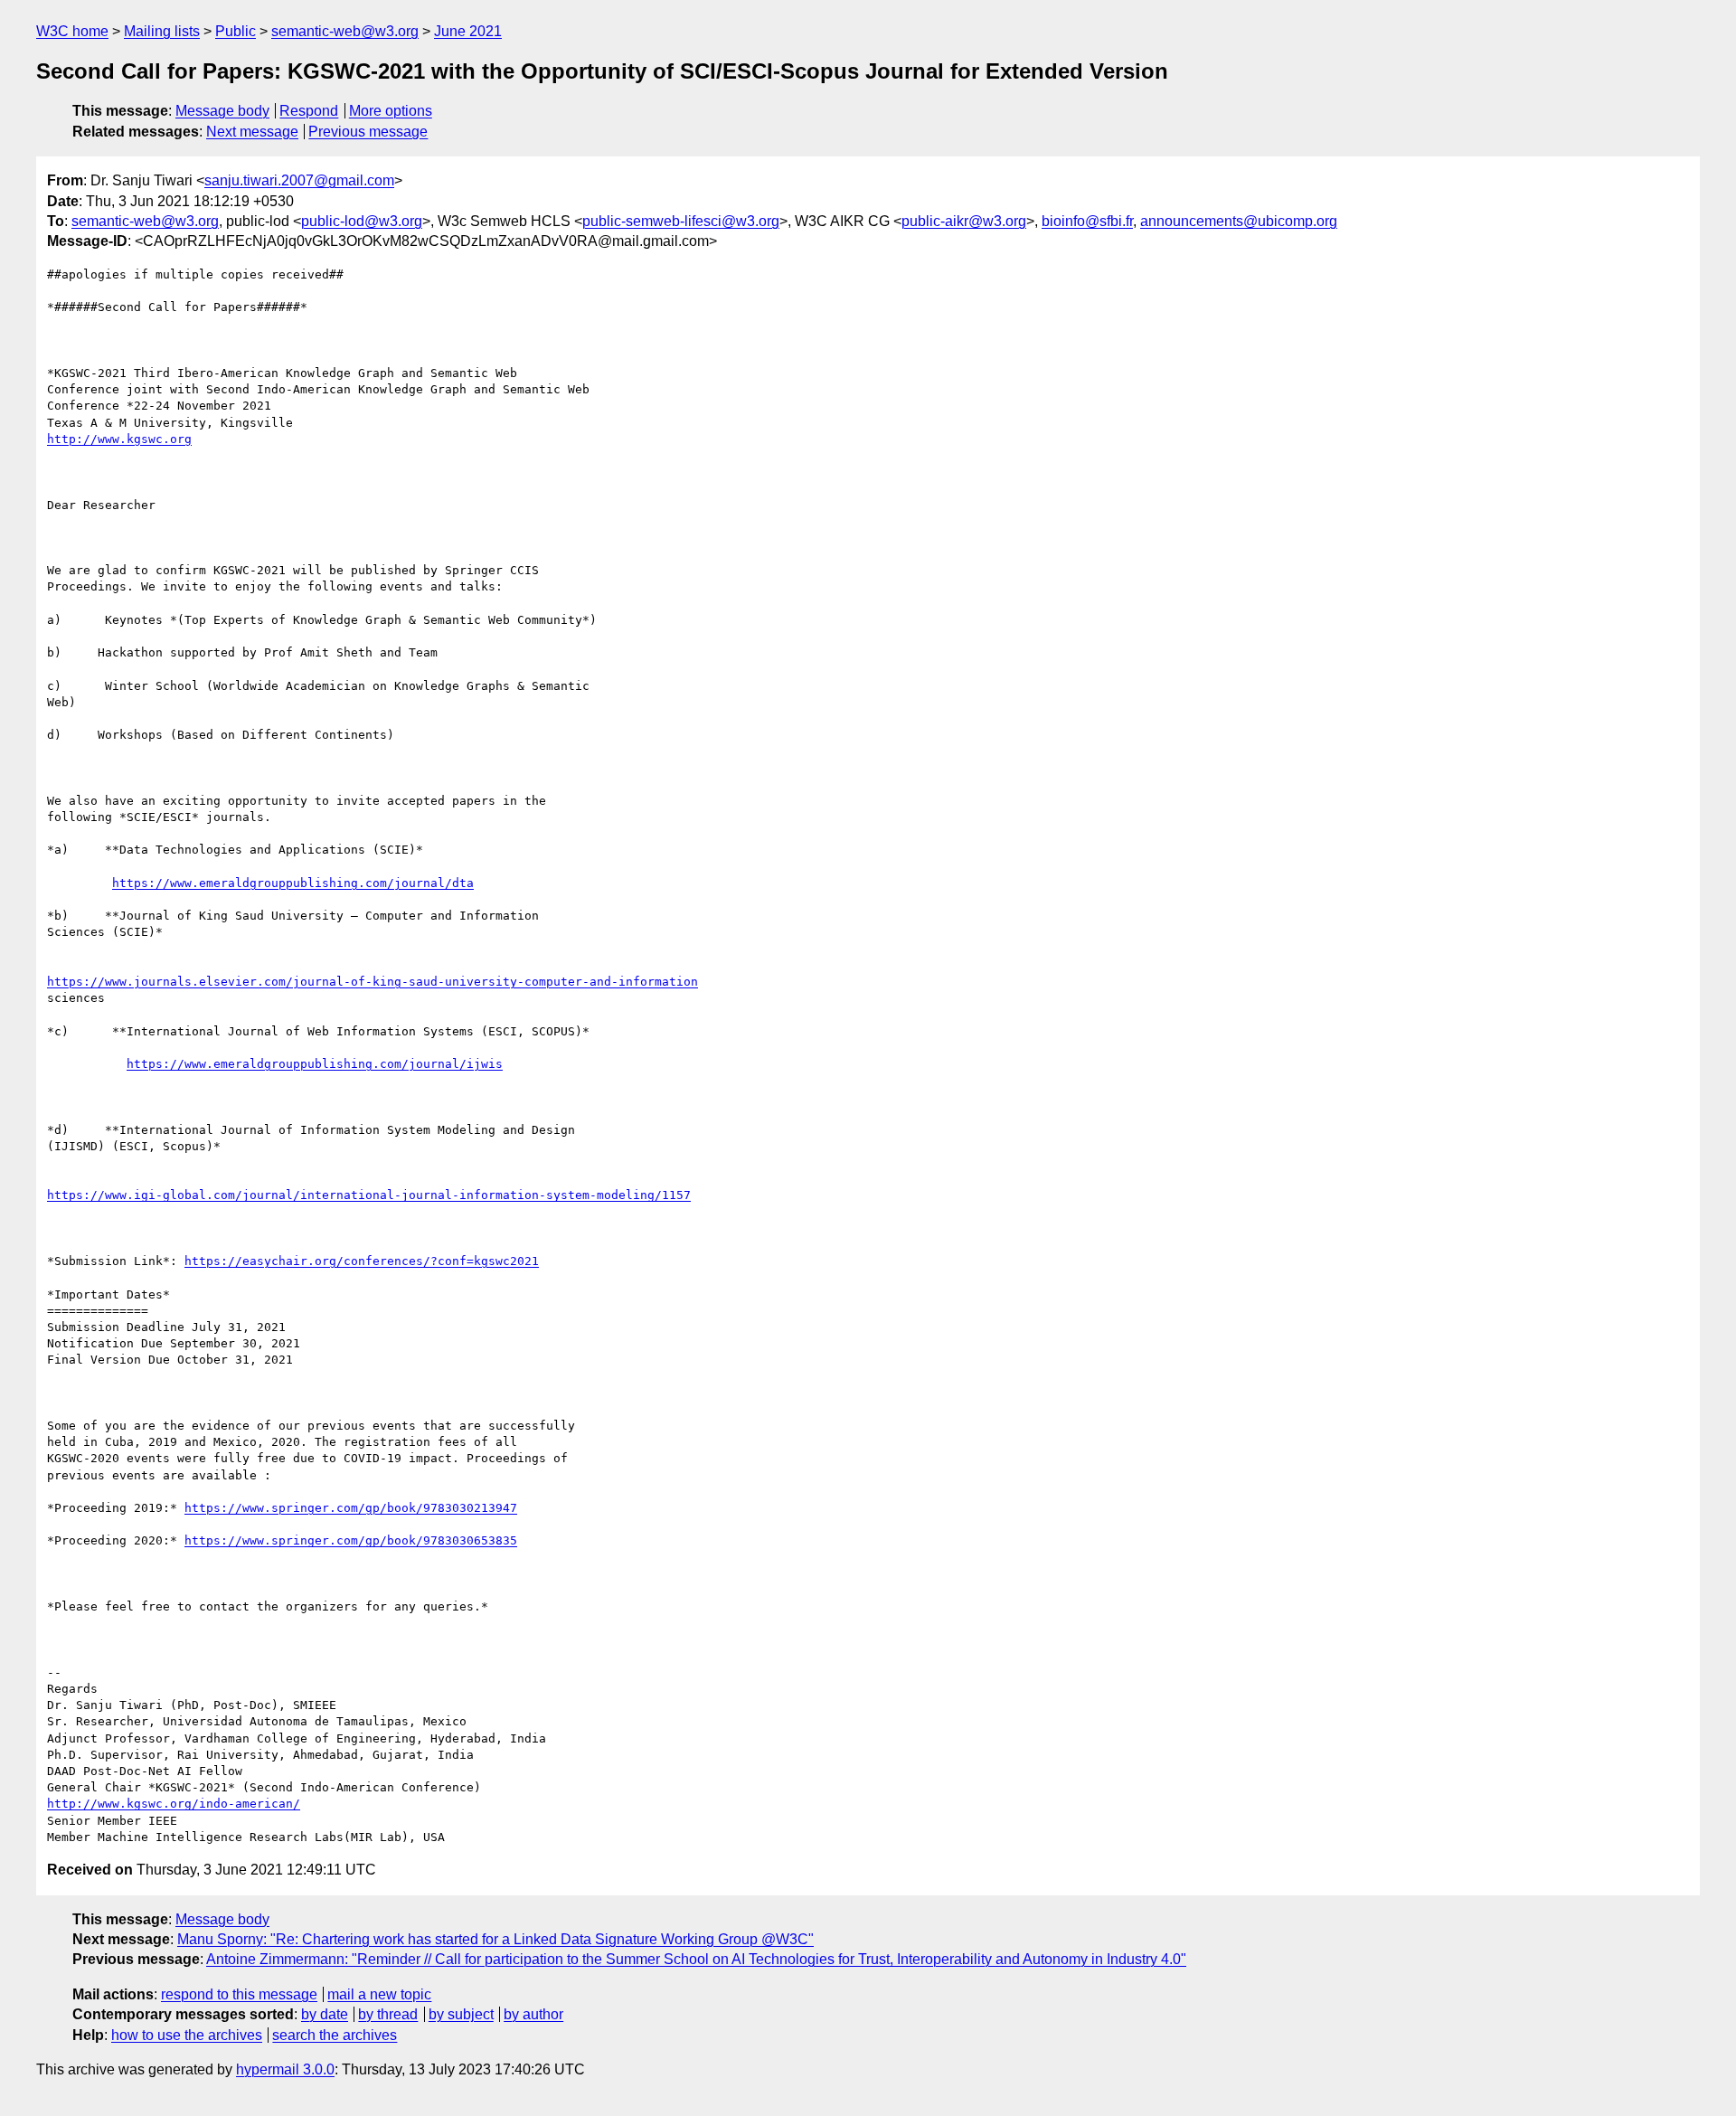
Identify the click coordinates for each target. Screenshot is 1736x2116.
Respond (309, 111)
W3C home (72, 31)
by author (533, 2014)
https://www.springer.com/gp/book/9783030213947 (351, 1508)
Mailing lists (162, 31)
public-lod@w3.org (362, 221)
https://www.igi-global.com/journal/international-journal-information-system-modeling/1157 (369, 1195)
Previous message (368, 132)
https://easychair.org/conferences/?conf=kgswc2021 (362, 1261)
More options (391, 111)
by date (325, 2014)
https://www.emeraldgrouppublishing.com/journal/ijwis (315, 1064)
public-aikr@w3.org (964, 221)
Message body (222, 111)
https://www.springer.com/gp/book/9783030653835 (351, 1540)
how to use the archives (187, 2035)
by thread (388, 2014)
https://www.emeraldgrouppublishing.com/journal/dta (293, 883)
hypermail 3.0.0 (285, 2069)
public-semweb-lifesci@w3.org (681, 221)
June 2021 (468, 31)
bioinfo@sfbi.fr (1087, 221)
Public (236, 31)
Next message (252, 132)
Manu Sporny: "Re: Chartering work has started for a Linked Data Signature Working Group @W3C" (495, 1939)
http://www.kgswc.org (119, 439)
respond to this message (239, 1994)
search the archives (335, 2035)
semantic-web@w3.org (345, 31)
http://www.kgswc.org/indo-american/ (174, 1804)
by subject (461, 2014)
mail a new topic (379, 1994)
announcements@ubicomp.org (1239, 221)
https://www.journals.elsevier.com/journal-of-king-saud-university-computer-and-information (373, 982)
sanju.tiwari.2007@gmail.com (299, 180)
